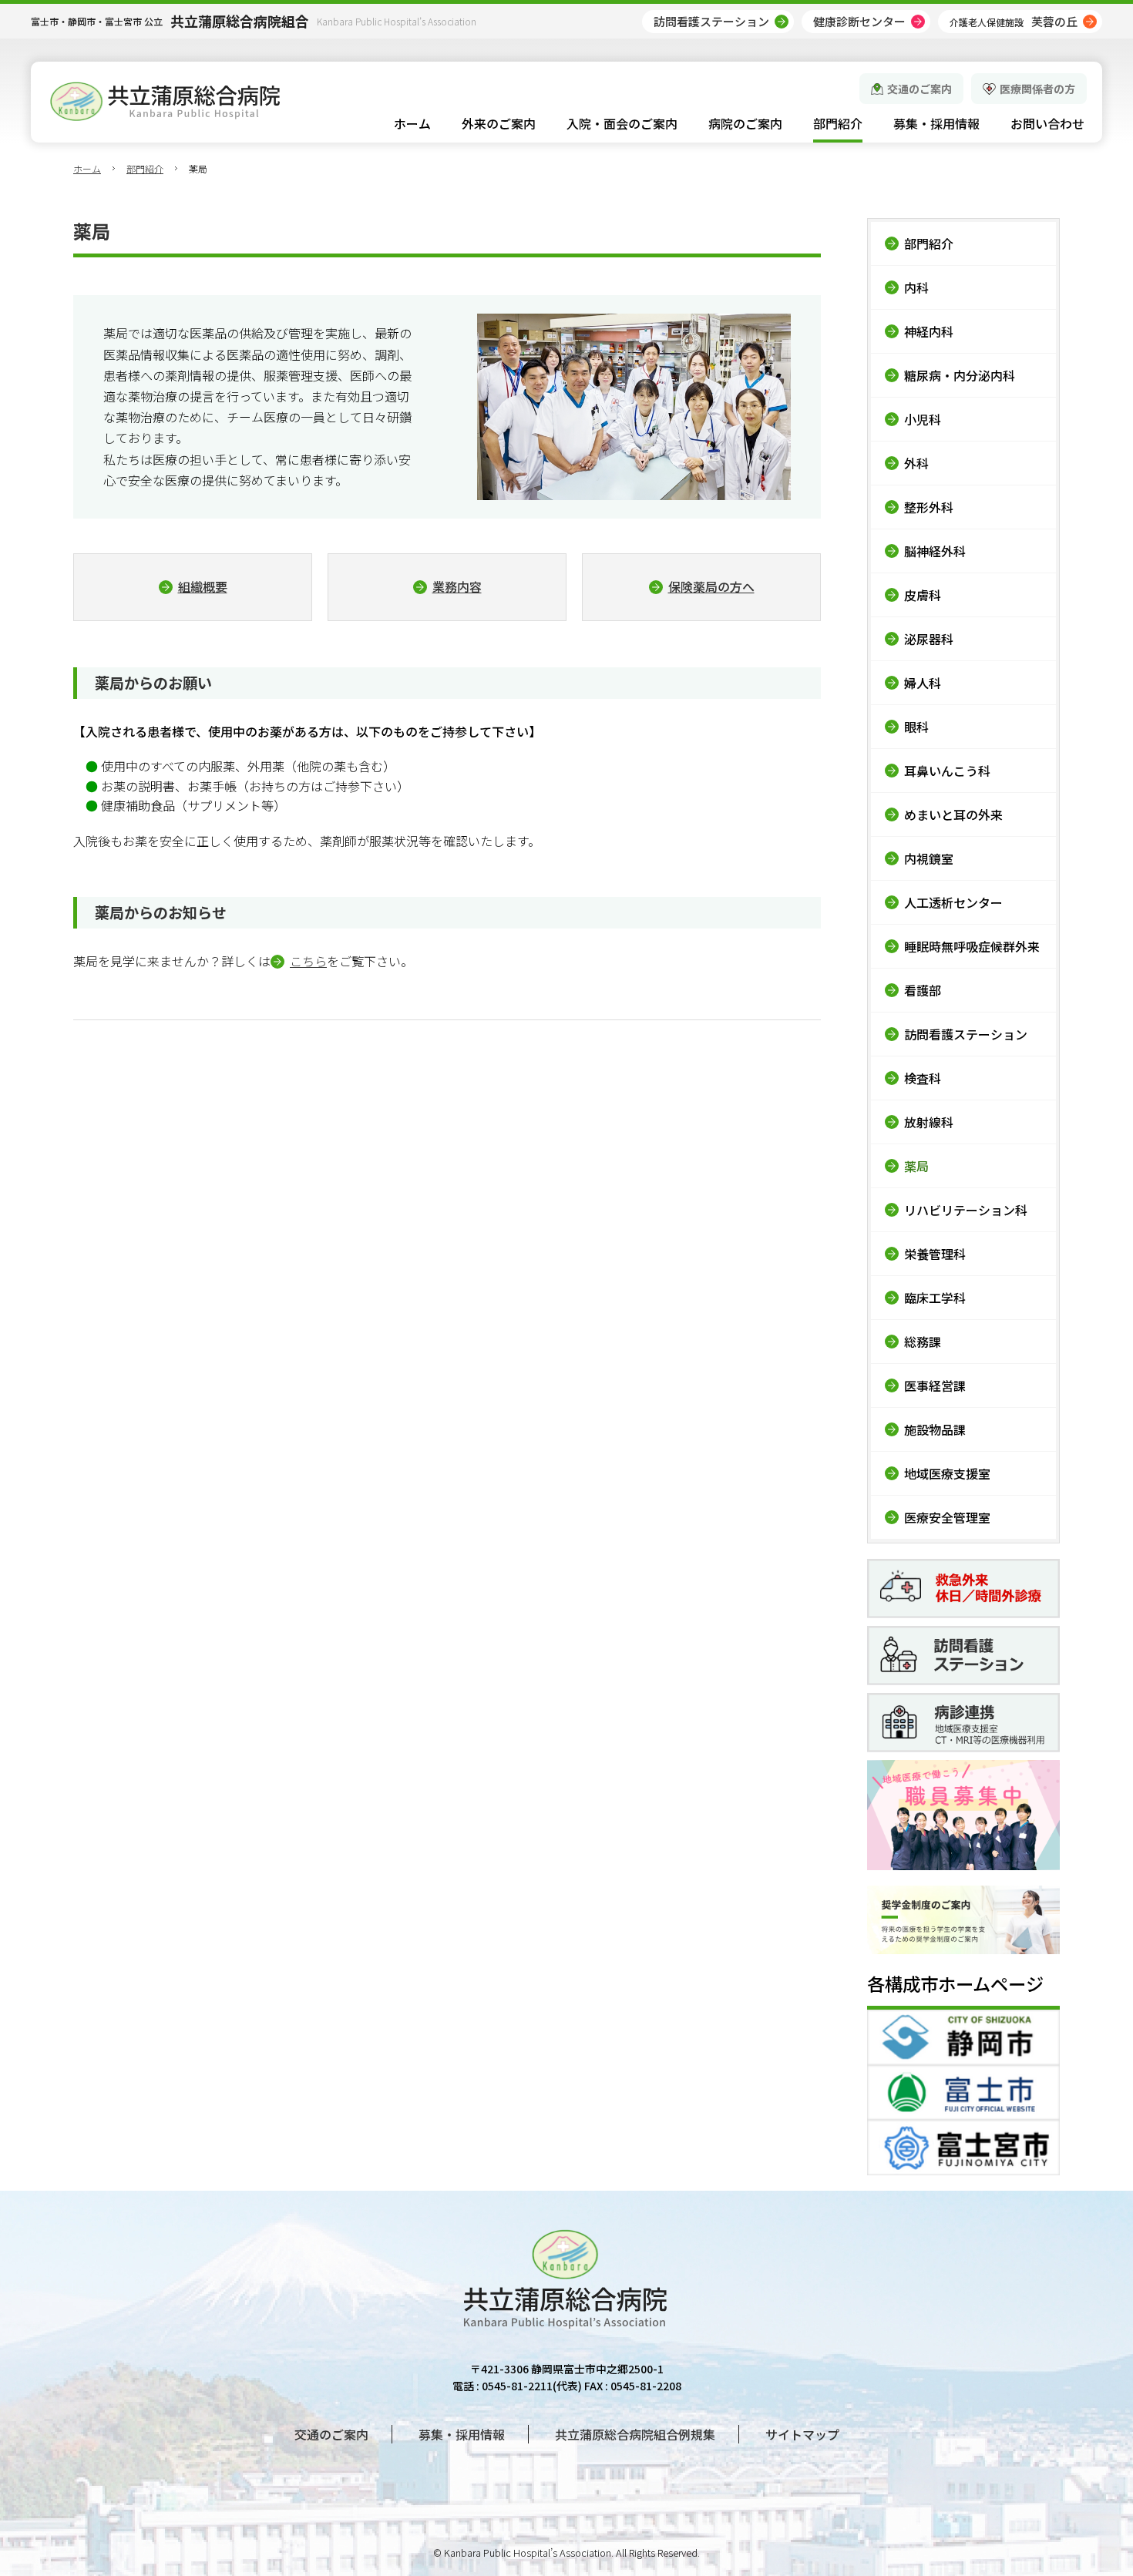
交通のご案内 (920, 89)
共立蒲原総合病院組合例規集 (635, 2434)
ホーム (87, 168)
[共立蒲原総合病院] (165, 101)
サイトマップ (802, 2434)
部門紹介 (145, 168)
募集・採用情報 (462, 2434)
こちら (308, 961)
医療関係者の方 (1037, 89)
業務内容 (457, 586)
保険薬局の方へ (711, 586)
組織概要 (203, 586)
